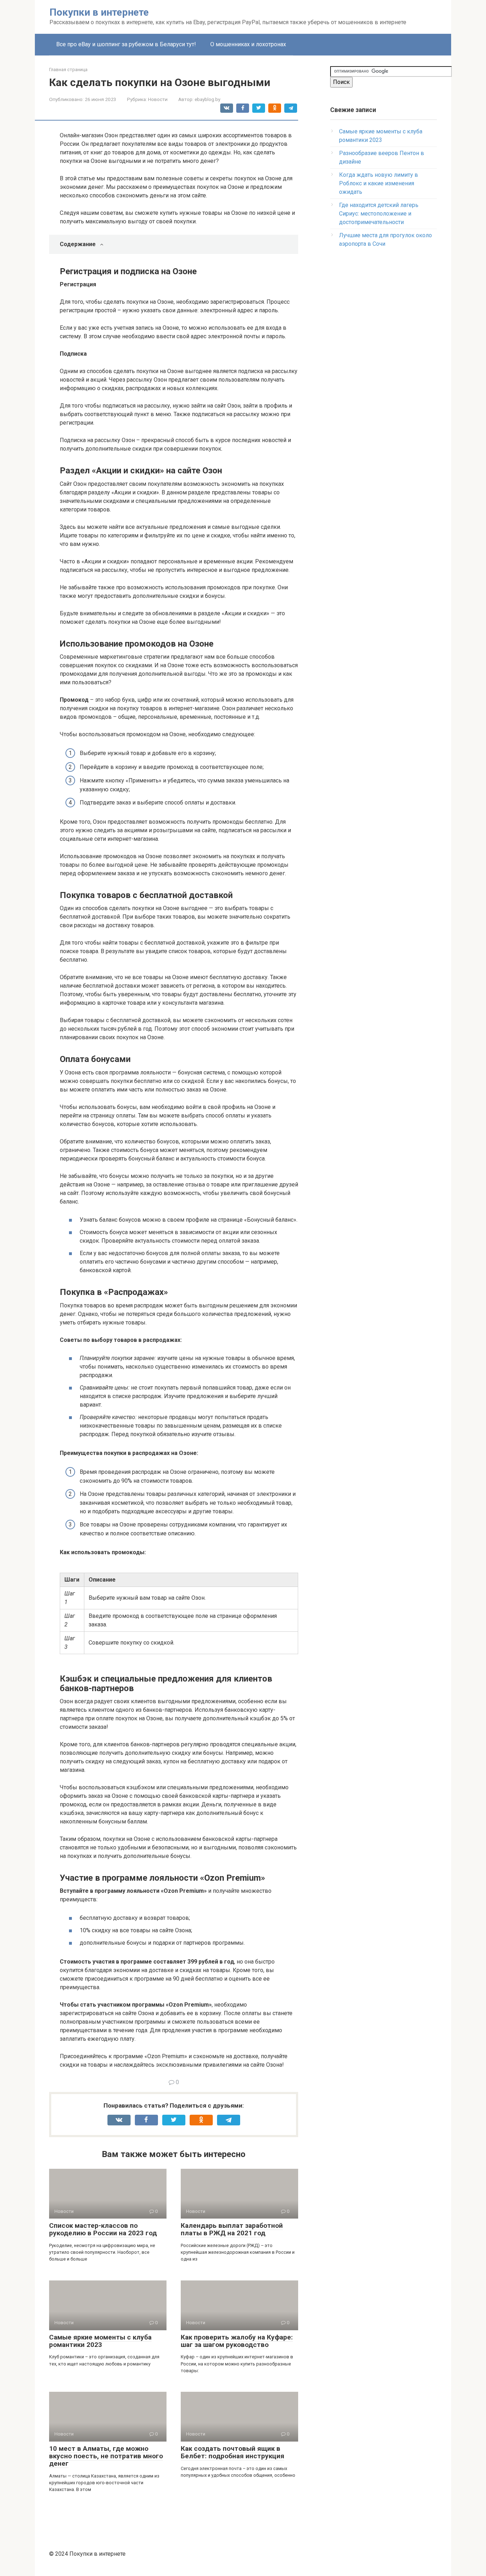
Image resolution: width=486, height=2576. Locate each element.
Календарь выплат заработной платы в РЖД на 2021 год (232, 2229)
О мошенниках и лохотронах (248, 44)
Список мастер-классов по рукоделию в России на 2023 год (103, 2229)
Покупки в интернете (99, 12)
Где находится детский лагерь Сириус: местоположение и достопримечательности (379, 214)
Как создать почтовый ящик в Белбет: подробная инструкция (233, 2452)
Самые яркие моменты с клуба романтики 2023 (100, 2341)
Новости (158, 99)
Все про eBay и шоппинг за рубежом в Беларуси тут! (126, 44)
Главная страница (68, 70)
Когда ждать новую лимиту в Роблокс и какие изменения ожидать (379, 183)
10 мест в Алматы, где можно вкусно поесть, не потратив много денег (106, 2456)
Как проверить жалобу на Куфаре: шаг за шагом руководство (237, 2341)
